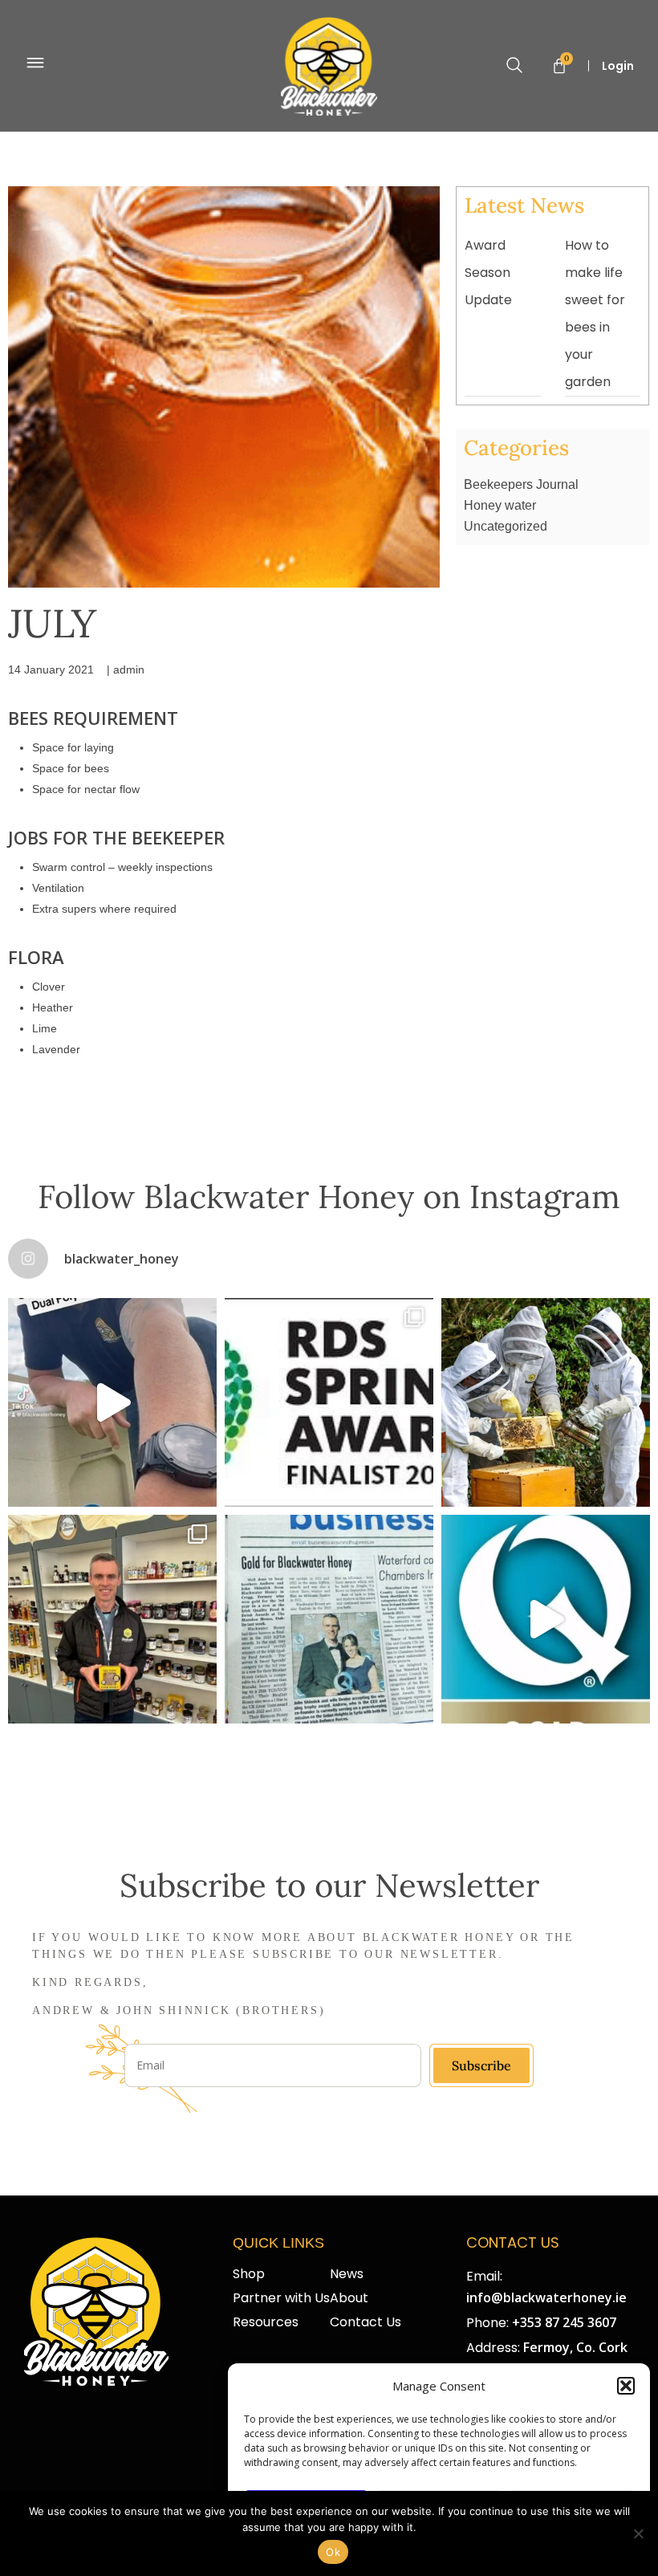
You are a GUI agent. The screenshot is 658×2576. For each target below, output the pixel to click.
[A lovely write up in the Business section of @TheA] (329, 1619)
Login (618, 66)
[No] (638, 2533)
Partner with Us (281, 2298)
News (347, 2274)
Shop (249, 2274)
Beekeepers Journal (521, 484)
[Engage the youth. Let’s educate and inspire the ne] (546, 1402)
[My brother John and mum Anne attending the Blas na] (112, 1619)
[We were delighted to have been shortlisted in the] (329, 1402)
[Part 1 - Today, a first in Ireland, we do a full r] (112, 1402)
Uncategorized (506, 526)
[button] (626, 2386)
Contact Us (366, 2322)
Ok (333, 2552)
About (349, 2298)
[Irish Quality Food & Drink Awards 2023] (546, 1619)
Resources (266, 2322)
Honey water (500, 505)
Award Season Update (488, 273)
